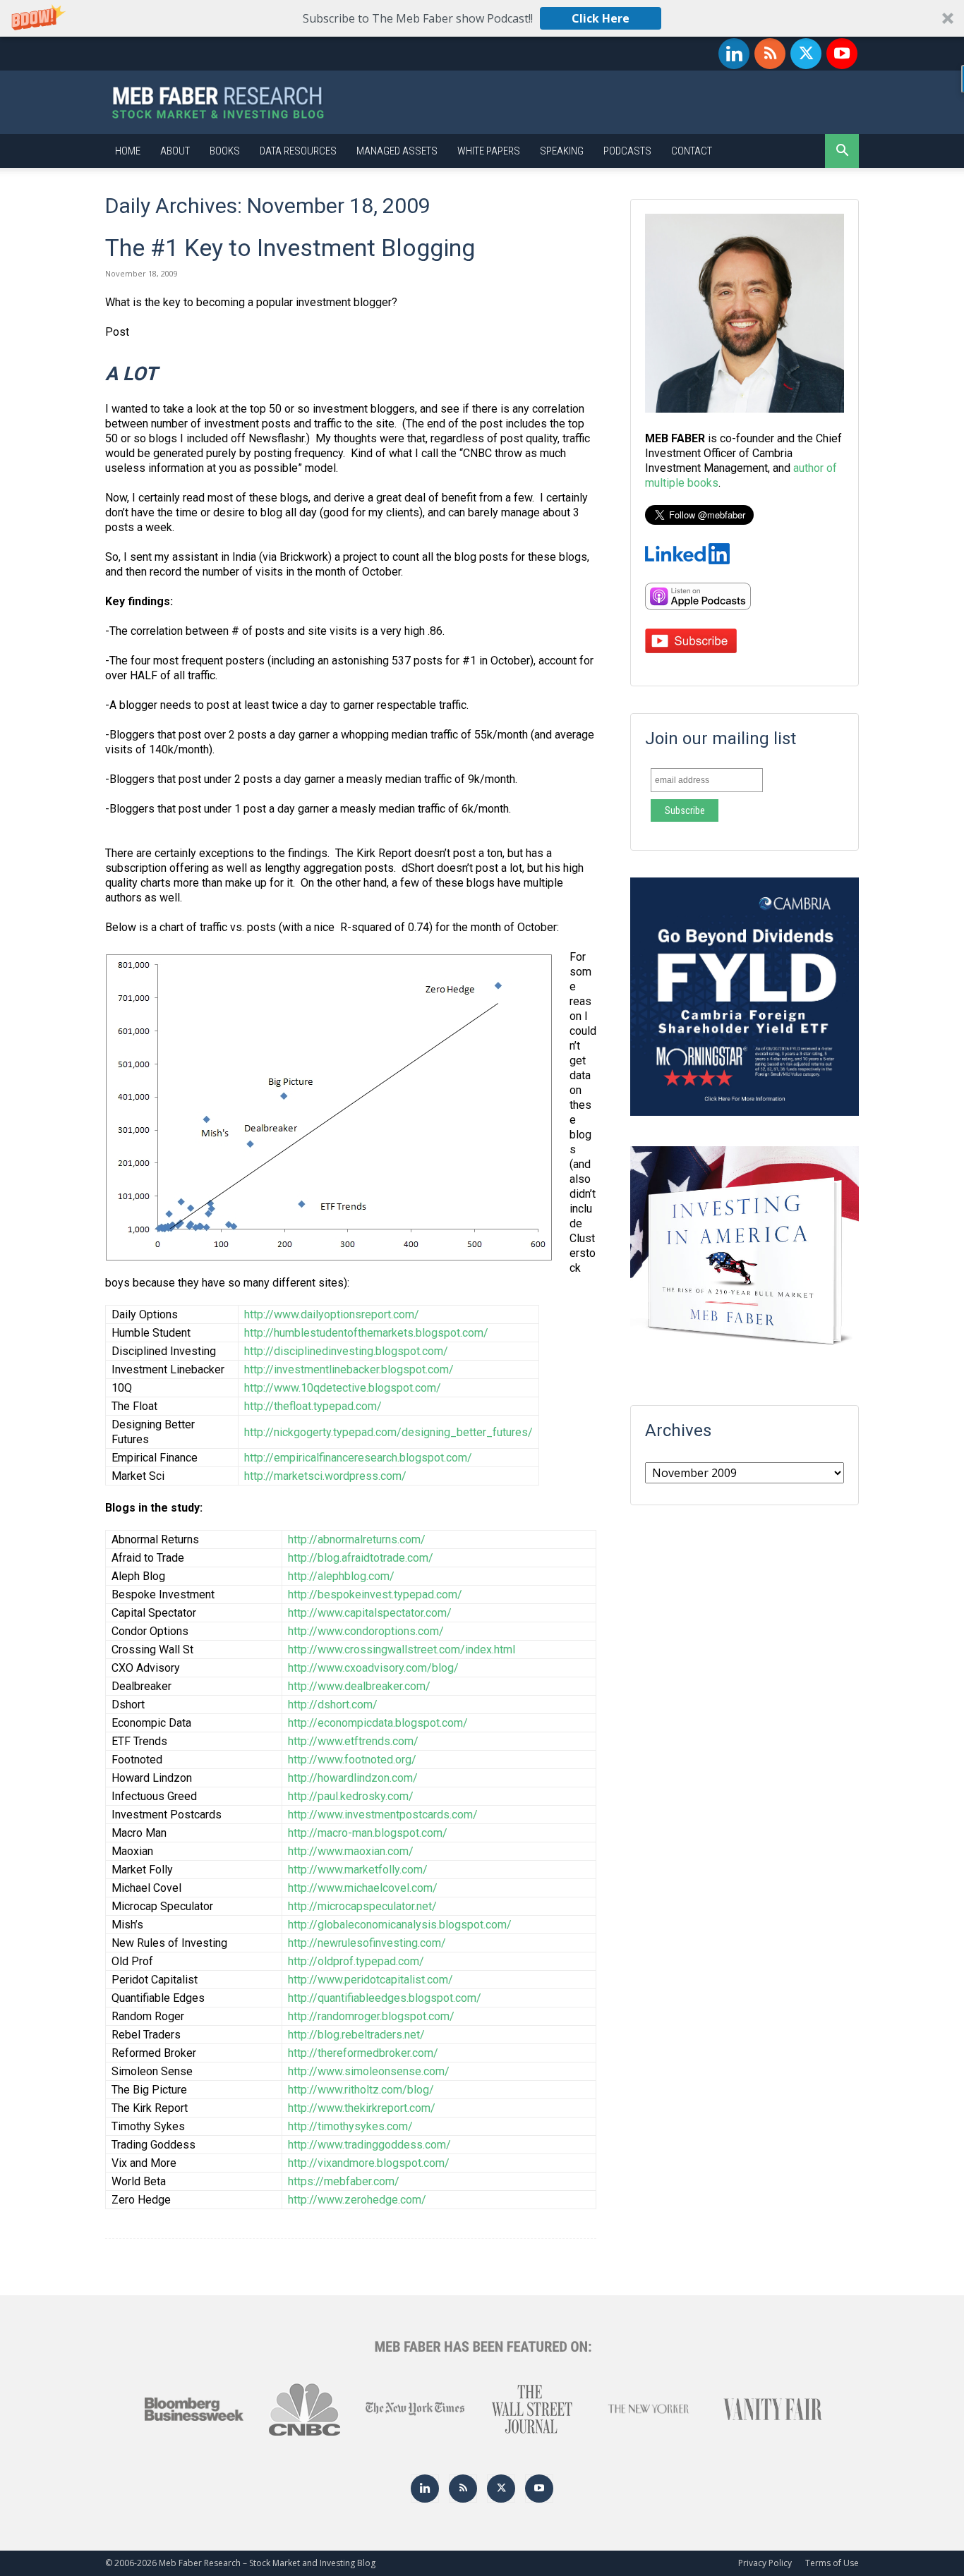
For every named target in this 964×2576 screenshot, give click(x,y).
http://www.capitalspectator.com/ (370, 1613)
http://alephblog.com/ (341, 1576)
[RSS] (770, 54)
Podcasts (627, 151)
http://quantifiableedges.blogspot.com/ (385, 1998)
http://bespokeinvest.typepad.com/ (375, 1594)
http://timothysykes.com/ (350, 2126)
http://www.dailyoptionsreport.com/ (332, 1314)
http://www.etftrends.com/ (353, 1741)
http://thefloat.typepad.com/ (313, 1406)
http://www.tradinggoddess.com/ (369, 2145)
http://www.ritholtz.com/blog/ (361, 2090)
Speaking (562, 151)
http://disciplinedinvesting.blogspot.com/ (346, 1351)
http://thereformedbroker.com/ (363, 2053)
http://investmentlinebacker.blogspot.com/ (349, 1369)
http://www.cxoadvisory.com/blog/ (373, 1668)
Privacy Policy (765, 2563)
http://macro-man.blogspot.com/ (368, 1833)
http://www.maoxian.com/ (351, 1851)
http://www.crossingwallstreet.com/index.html (402, 1650)
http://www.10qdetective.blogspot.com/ (343, 1388)
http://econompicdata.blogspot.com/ (378, 1723)
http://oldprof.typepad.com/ (356, 1961)
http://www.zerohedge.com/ (357, 2200)
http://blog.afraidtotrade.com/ (361, 1558)
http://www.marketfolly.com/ (358, 1870)
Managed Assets (397, 151)
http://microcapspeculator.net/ (362, 1906)
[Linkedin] (734, 54)
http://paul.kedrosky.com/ (351, 1796)
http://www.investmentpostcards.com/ (383, 1815)
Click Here (601, 18)
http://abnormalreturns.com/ (357, 1539)
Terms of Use (832, 2563)
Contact (692, 151)
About (175, 151)
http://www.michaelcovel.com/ (363, 1888)
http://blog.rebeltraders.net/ (356, 2035)
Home (128, 151)
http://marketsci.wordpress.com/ (325, 1476)
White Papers (489, 151)
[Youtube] (842, 54)
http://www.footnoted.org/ (352, 1760)
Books (225, 151)
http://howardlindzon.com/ (353, 1778)
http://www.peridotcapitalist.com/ (370, 1980)
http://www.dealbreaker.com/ (359, 1686)
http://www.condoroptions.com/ (366, 1631)
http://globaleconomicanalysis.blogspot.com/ (400, 1925)
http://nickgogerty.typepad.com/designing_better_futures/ (388, 1432)
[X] (806, 54)
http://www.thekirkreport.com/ (362, 2108)
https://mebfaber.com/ (344, 2181)
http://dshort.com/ (333, 1705)
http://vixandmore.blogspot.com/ (369, 2163)
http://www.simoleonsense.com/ (369, 2071)
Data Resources (298, 151)
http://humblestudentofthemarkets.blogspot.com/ (366, 1333)
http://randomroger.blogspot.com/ (371, 2016)
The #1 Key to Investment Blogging (290, 248)
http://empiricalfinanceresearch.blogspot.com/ (358, 1458)
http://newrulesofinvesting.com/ (367, 1943)
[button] (482, 18)
